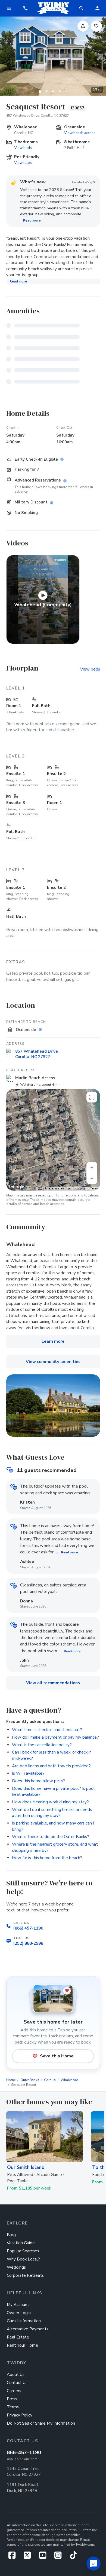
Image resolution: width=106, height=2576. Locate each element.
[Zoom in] (92, 1167)
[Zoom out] (92, 1179)
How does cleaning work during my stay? (50, 1802)
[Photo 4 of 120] (60, 91)
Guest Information (24, 2321)
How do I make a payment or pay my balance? (55, 1737)
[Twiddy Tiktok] (73, 2557)
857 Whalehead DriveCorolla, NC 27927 (37, 1054)
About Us (16, 2375)
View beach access (80, 133)
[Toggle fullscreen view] (92, 1097)
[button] (25, 8)
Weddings (16, 2267)
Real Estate (18, 2337)
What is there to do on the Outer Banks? (51, 1837)
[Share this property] (83, 26)
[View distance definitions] (41, 1030)
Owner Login (19, 2313)
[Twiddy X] (29, 2557)
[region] (53, 1140)
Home (11, 2080)
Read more (32, 220)
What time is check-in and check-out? (47, 1730)
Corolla (50, 2080)
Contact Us (17, 2383)
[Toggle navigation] (9, 8)
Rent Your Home (22, 2345)
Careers (14, 2391)
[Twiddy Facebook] (14, 2557)
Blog (11, 2235)
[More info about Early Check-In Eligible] (63, 459)
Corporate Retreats (25, 2275)
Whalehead (69, 2080)
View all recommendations (53, 1683)
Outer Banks (30, 2080)
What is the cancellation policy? (42, 1745)
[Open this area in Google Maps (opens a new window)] (17, 1187)
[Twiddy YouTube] (45, 2557)
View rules (23, 163)
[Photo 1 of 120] (40, 91)
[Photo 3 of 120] (53, 91)
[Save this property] (96, 26)
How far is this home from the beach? (47, 1858)
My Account (18, 2305)
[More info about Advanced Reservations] (66, 481)
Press (12, 2399)
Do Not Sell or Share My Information (41, 2423)
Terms (94, 1188)
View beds (23, 148)
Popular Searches (23, 2251)
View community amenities (53, 1362)
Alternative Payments (28, 2329)
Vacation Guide (21, 2243)
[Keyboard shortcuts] (40, 1189)
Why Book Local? (23, 2259)
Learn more (53, 1341)
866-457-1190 (24, 2453)
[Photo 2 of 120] (46, 91)
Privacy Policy (20, 2415)
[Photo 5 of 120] (66, 91)
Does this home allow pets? (38, 1781)
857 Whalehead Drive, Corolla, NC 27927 (38, 116)
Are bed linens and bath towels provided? (51, 1766)
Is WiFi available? (28, 1773)
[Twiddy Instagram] (60, 2557)
